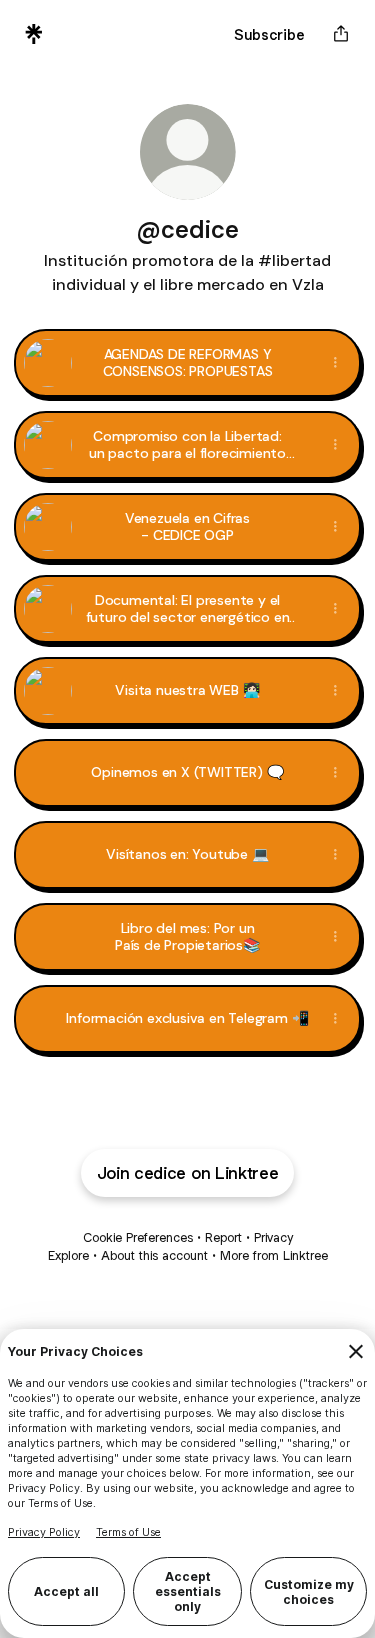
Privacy (273, 1237)
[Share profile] (341, 34)
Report (223, 1237)
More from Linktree (274, 1255)
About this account (154, 1255)
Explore (68, 1255)
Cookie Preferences (138, 1237)
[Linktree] (34, 34)
